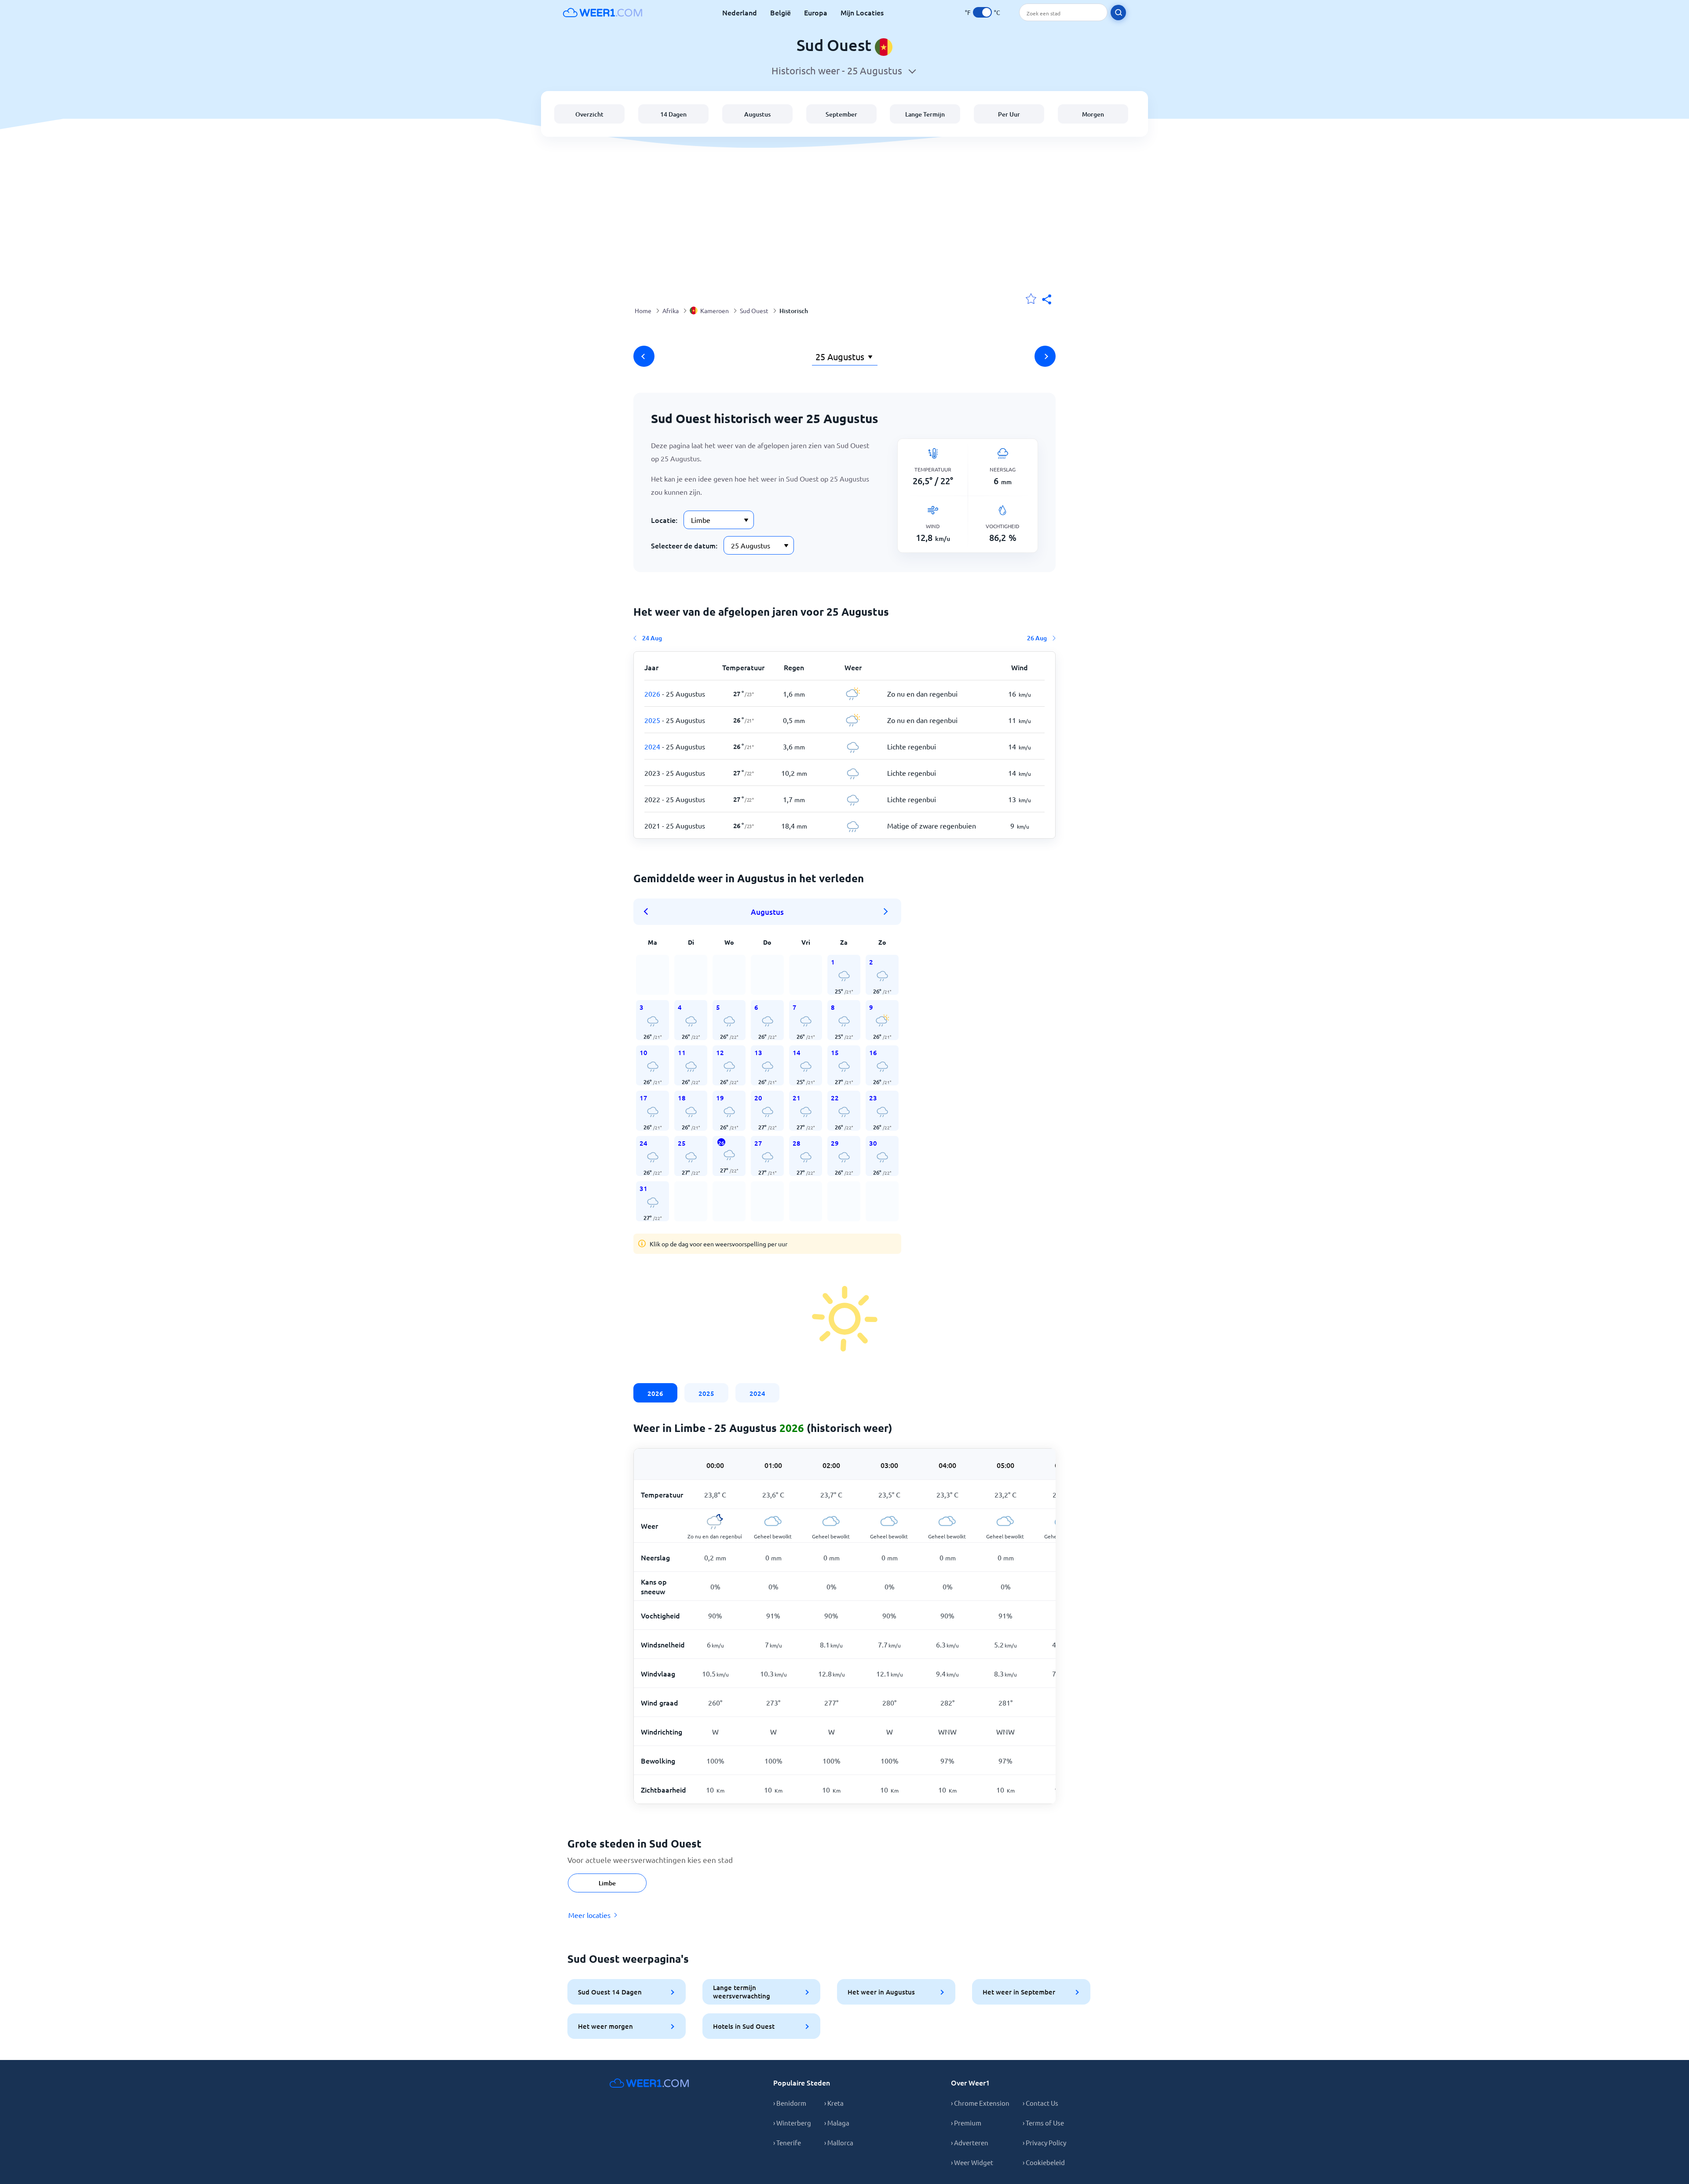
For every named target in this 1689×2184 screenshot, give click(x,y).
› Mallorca (839, 2142)
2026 (655, 1393)
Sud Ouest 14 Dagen (610, 1992)
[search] (1118, 13)
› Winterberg (792, 2123)
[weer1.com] (603, 12)
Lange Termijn (925, 114)
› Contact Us (1040, 2103)
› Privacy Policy (1044, 2142)
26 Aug (1037, 638)
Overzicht (589, 114)
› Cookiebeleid (1044, 2162)
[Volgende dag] (1045, 356)
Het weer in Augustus (881, 1992)
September (841, 114)
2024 (757, 1393)
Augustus (757, 114)
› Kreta (834, 2103)
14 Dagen (673, 114)
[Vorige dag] (644, 356)
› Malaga (837, 2123)
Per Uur (1009, 114)
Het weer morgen (605, 2026)
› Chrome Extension (980, 2103)
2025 (706, 1393)
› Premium (966, 2123)
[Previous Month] (649, 912)
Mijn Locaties (862, 12)
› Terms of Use (1043, 2123)
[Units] (982, 12)
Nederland (740, 12)
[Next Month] (886, 912)
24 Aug (652, 638)
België (781, 12)
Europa (816, 12)
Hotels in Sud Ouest (744, 2026)
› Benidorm (790, 2103)
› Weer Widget (972, 2162)
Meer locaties (589, 1915)
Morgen (1093, 114)
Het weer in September (1019, 1992)
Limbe (607, 1883)
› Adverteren (970, 2142)
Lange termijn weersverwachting (742, 1992)
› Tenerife (787, 2142)
